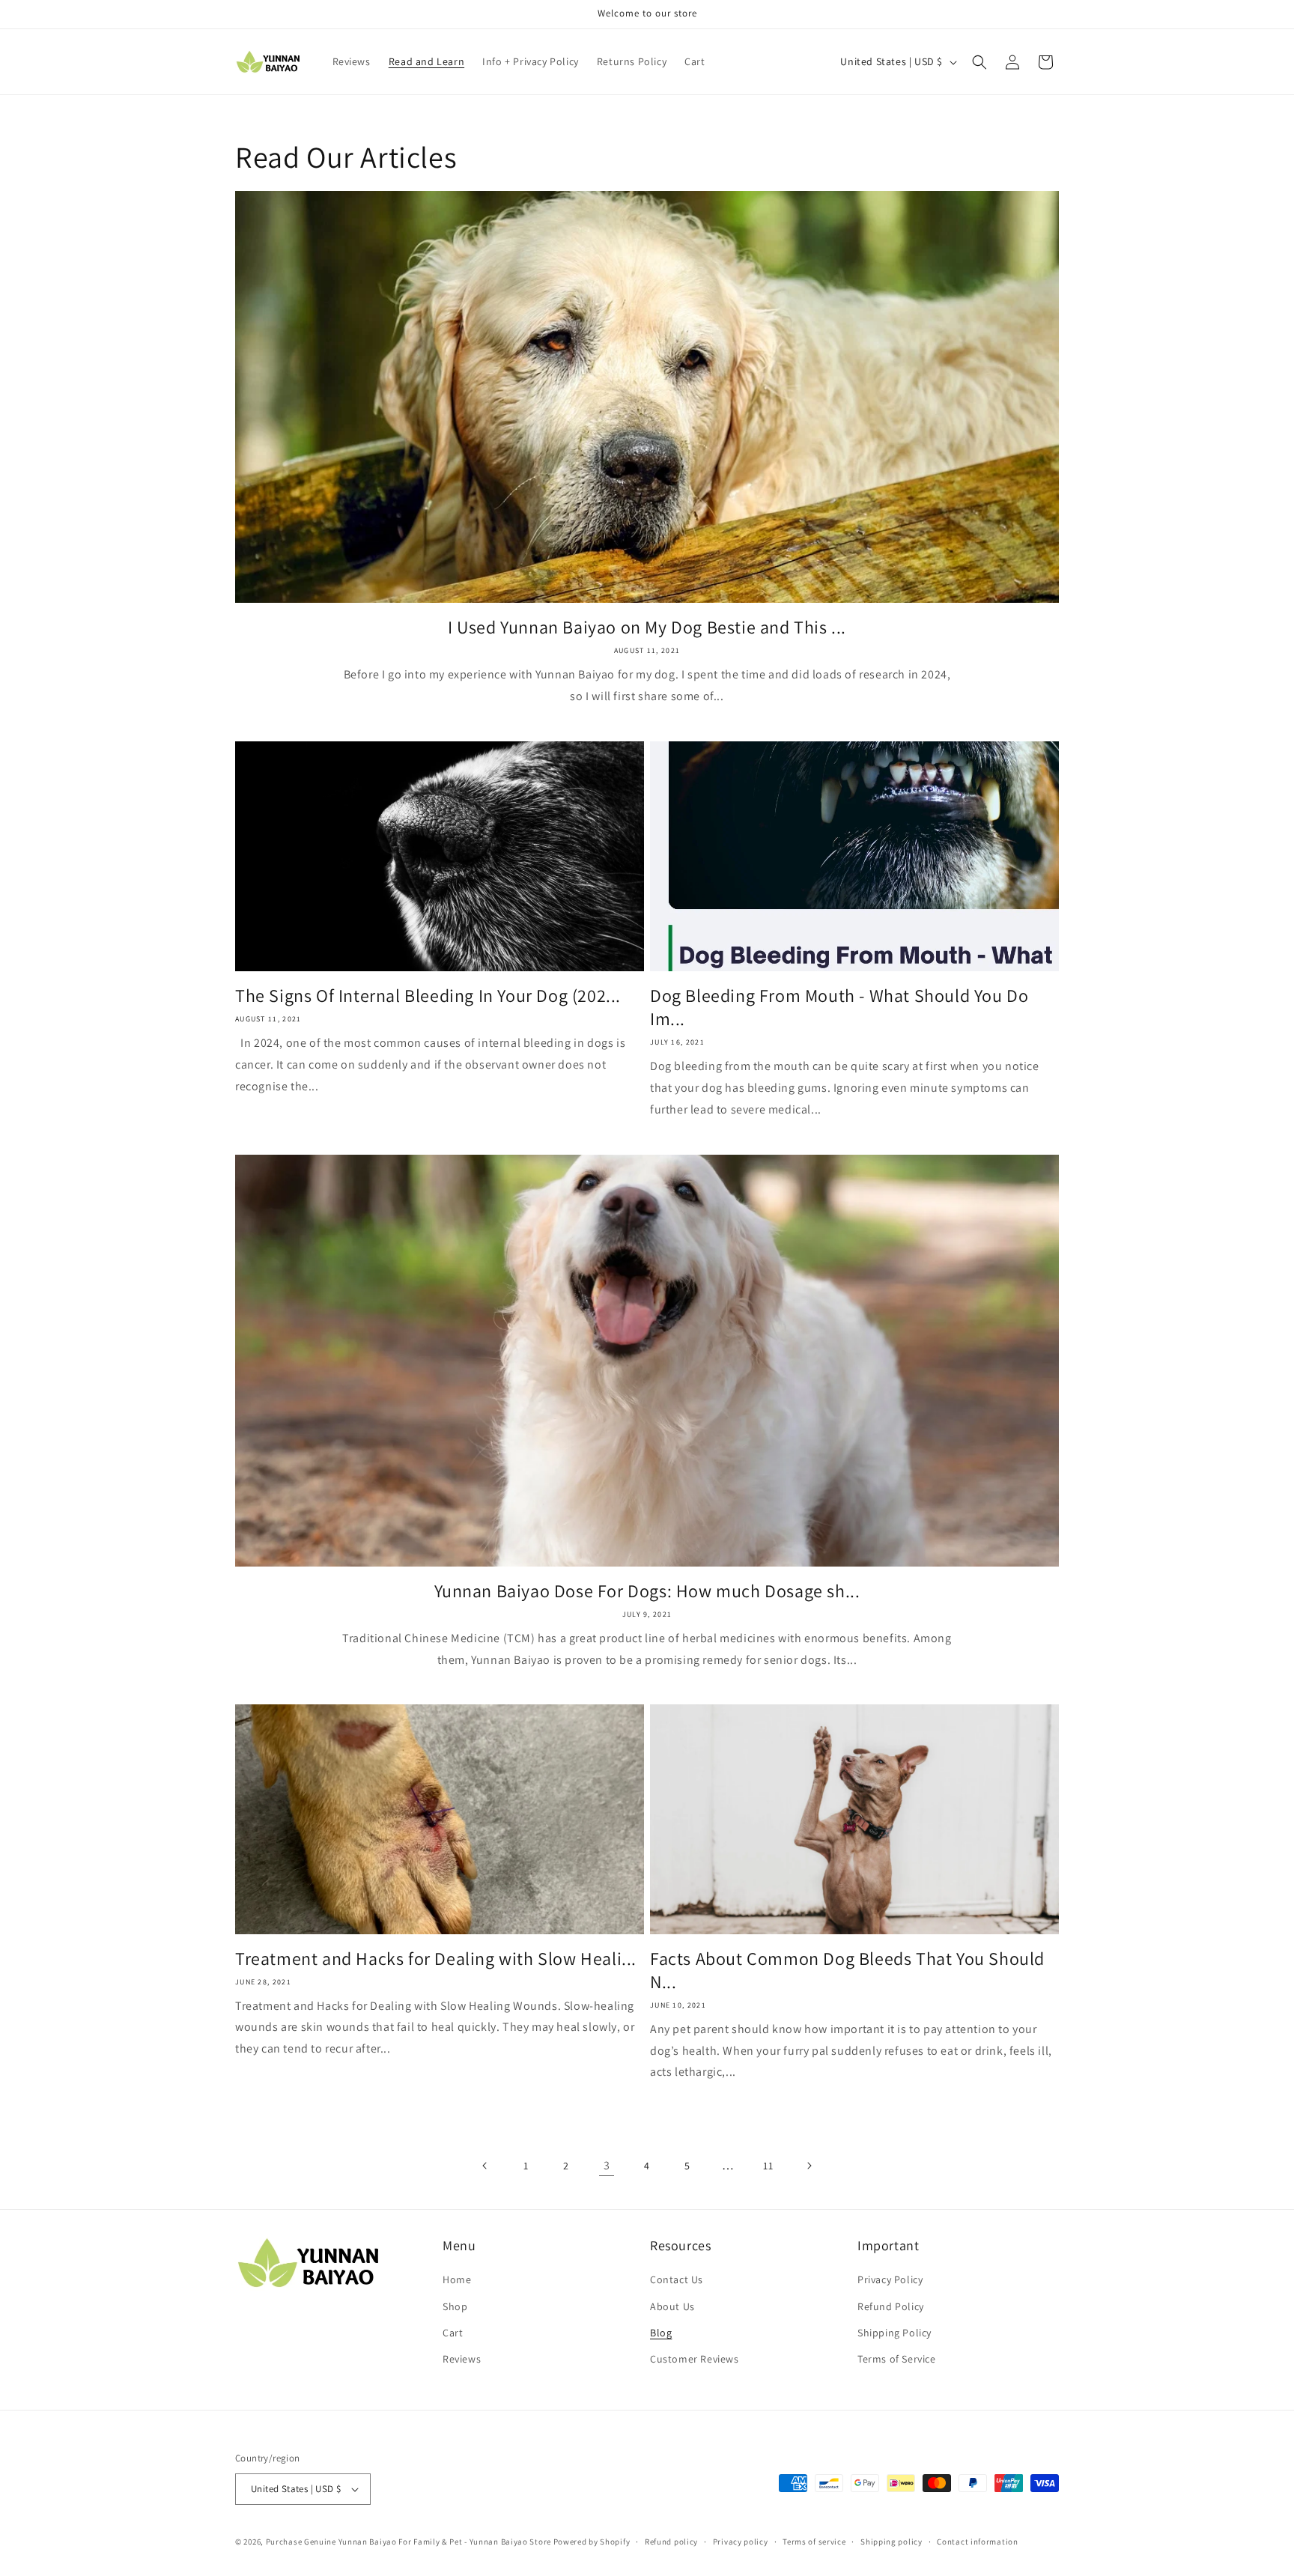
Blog (661, 2333)
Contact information (977, 2542)
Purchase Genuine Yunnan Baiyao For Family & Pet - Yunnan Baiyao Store (408, 2542)
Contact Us (677, 2279)
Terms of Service (897, 2359)
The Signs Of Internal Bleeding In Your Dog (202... (428, 996)
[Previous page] (485, 2166)
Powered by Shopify (592, 2542)
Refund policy (671, 2542)
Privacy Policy (890, 2279)
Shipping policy (891, 2542)
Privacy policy (741, 2542)
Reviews (462, 2359)
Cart (453, 2333)
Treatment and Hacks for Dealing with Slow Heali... (436, 1959)
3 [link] (607, 2165)
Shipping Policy (894, 2333)
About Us (672, 2306)
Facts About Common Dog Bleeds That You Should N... (847, 1970)
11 (768, 2166)
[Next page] (809, 2166)
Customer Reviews (695, 2359)
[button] (979, 62)
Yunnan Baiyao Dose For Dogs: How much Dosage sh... (647, 1591)
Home (457, 2279)
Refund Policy (891, 2306)
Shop (455, 2306)
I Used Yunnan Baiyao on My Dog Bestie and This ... (647, 627)
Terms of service (814, 2542)
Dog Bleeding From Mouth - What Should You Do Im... (839, 1007)
